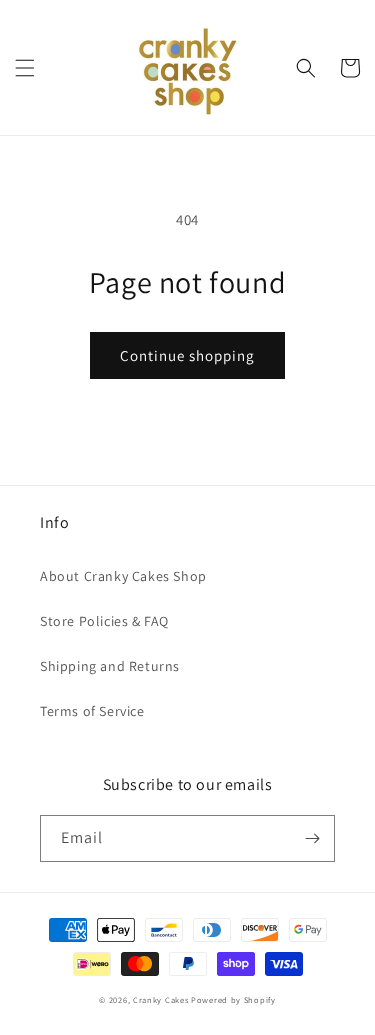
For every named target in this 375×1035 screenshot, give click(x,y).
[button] (25, 68)
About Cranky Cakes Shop (123, 576)
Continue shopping (187, 355)
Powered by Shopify (233, 999)
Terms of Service (92, 711)
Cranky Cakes (160, 999)
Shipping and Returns (110, 666)
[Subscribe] (312, 838)
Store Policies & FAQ (104, 621)
